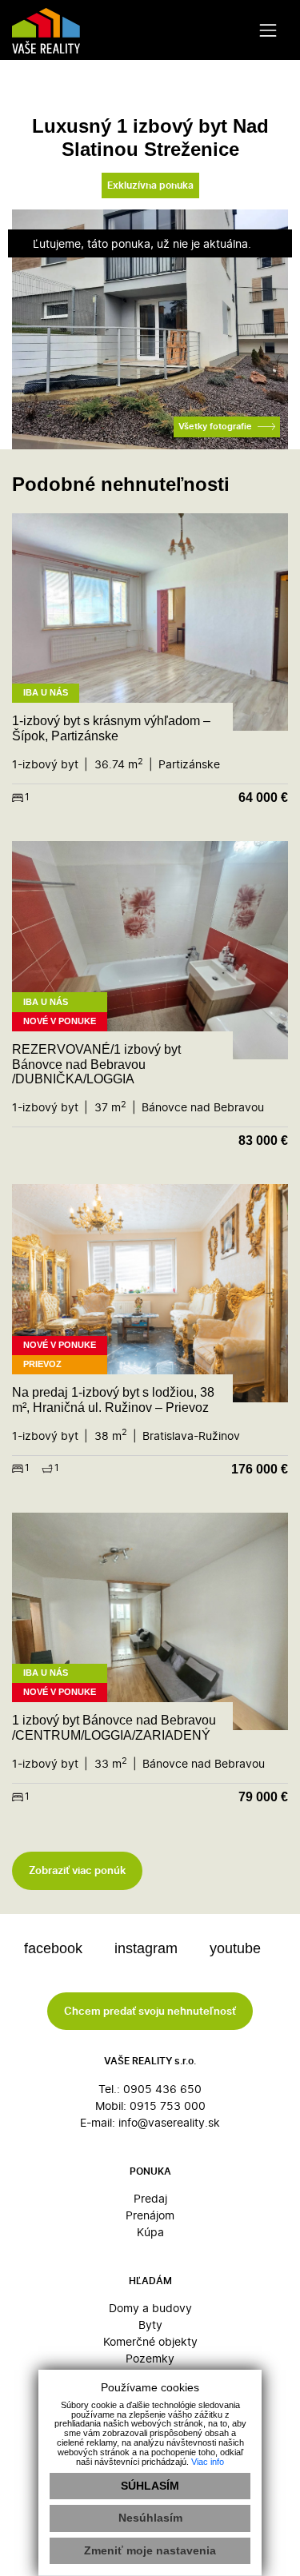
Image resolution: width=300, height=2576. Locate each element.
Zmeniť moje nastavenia (150, 2550)
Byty (150, 2325)
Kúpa (150, 2232)
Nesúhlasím (150, 2518)
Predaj (150, 2198)
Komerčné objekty (150, 2341)
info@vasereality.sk (169, 2122)
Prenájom (150, 2215)
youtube (237, 1948)
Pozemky (150, 2358)
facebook (55, 1948)
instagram (148, 1948)
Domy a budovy (150, 2308)
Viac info (208, 2462)
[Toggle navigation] (268, 30)
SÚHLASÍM (150, 2486)
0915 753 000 (168, 2105)
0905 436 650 (162, 2089)
